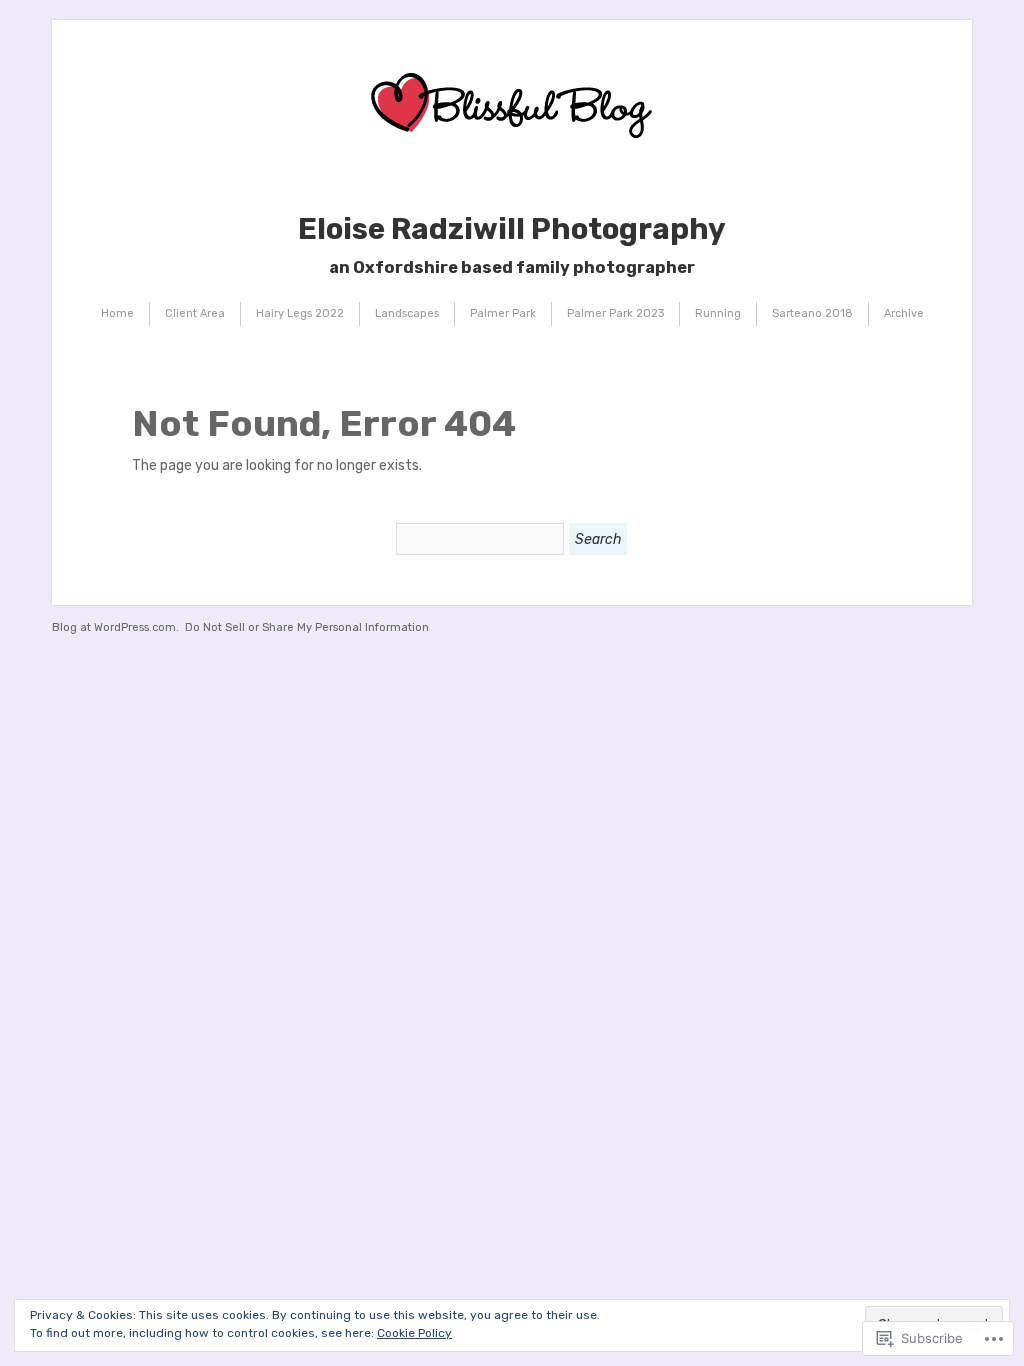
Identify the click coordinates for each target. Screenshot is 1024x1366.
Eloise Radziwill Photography (512, 228)
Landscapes (407, 313)
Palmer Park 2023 (615, 313)
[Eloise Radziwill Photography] (512, 175)
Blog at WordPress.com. (115, 627)
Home (117, 313)
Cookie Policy (414, 1333)
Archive (904, 313)
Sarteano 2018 (812, 313)
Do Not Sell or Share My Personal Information (307, 627)
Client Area (195, 313)
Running (718, 313)
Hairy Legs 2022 (300, 313)
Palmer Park (503, 313)
